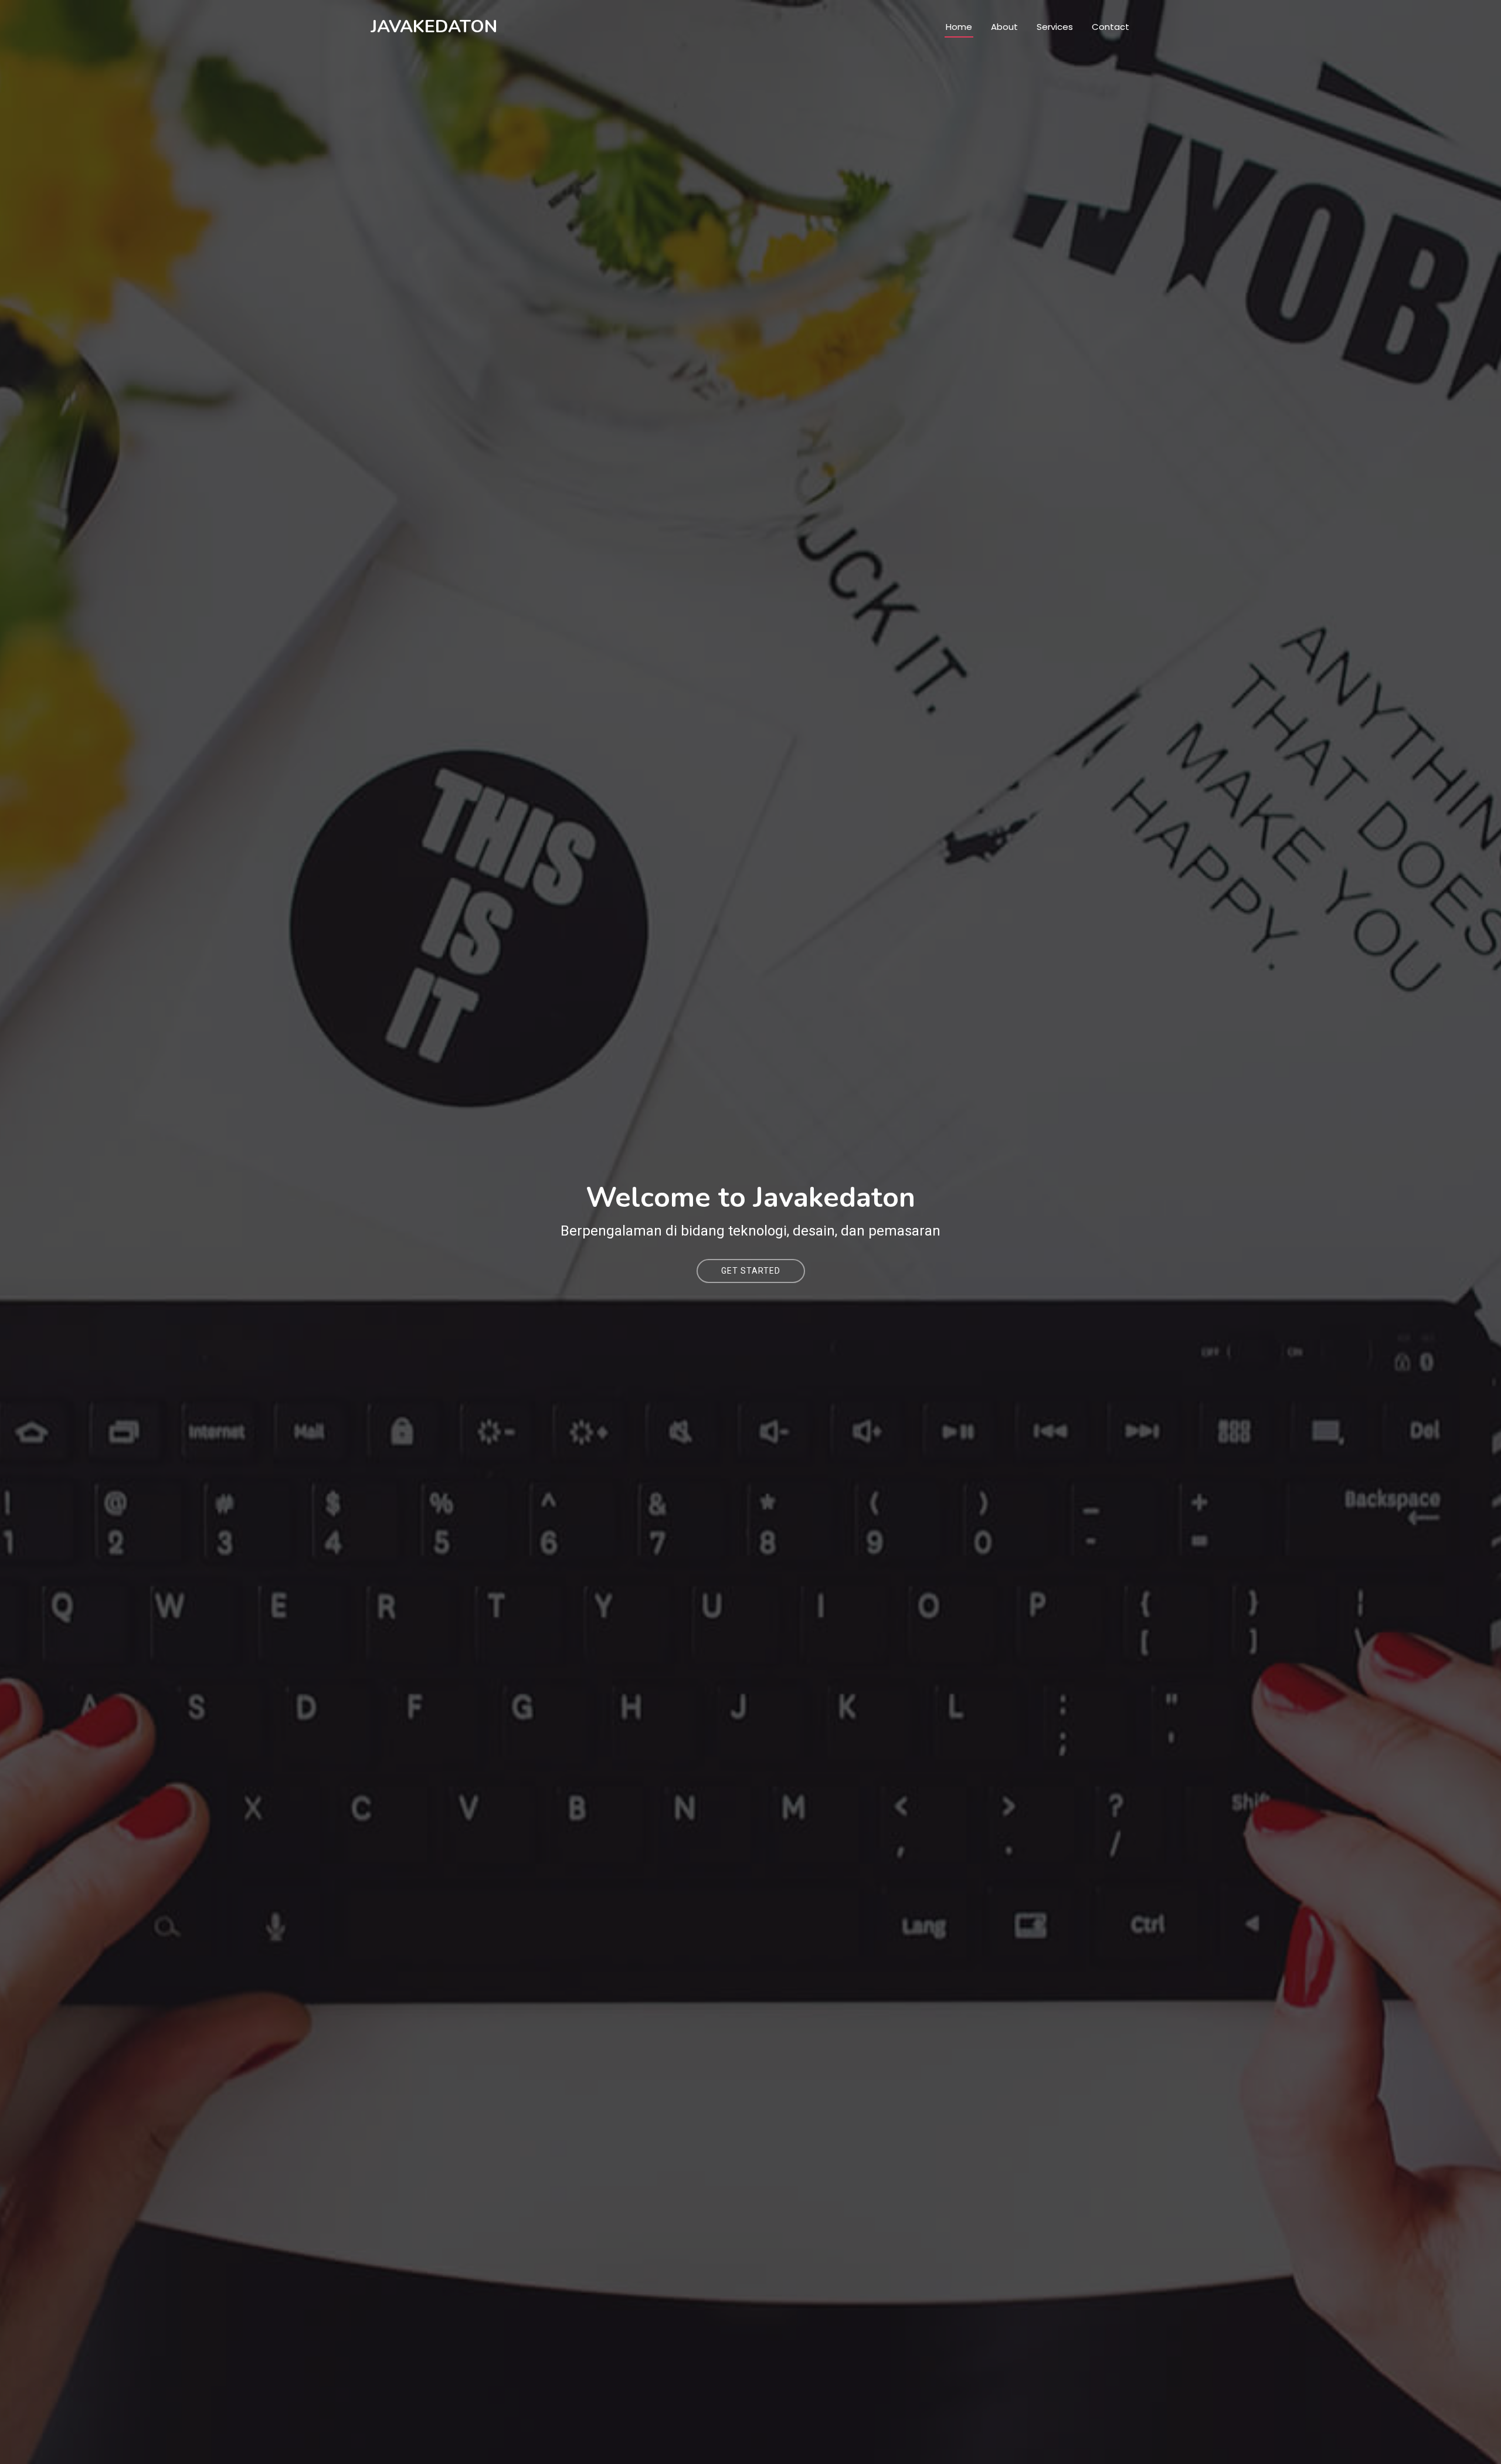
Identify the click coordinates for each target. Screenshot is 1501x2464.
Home (959, 27)
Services (1055, 27)
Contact (1111, 27)
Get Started (751, 1271)
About (1004, 27)
